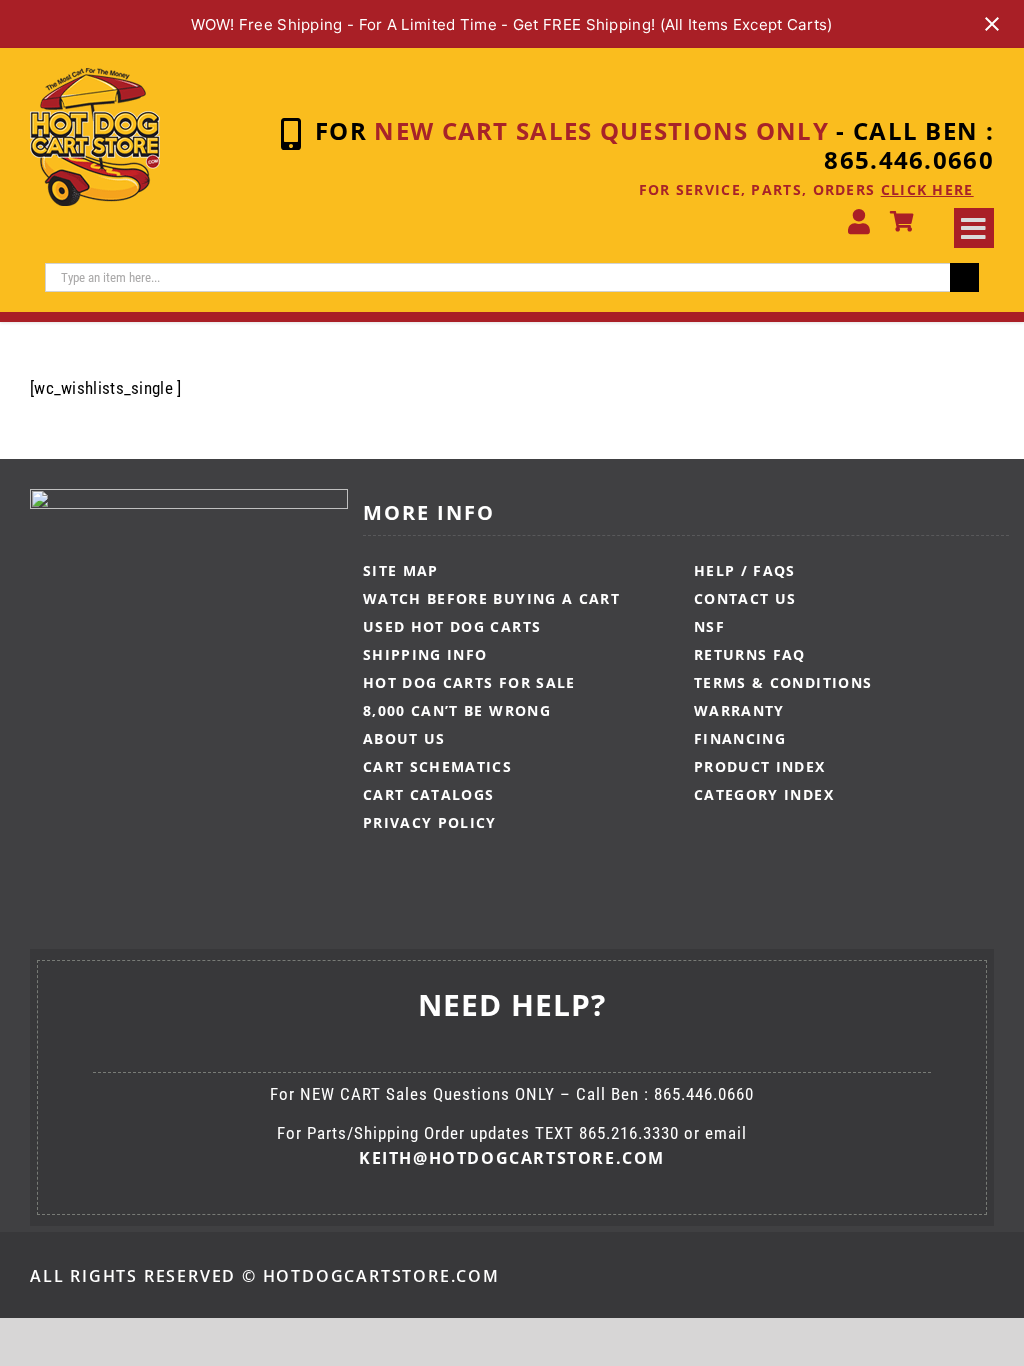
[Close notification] (992, 24)
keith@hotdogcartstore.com (512, 1158)
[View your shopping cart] (902, 222)
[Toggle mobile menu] (974, 228)
